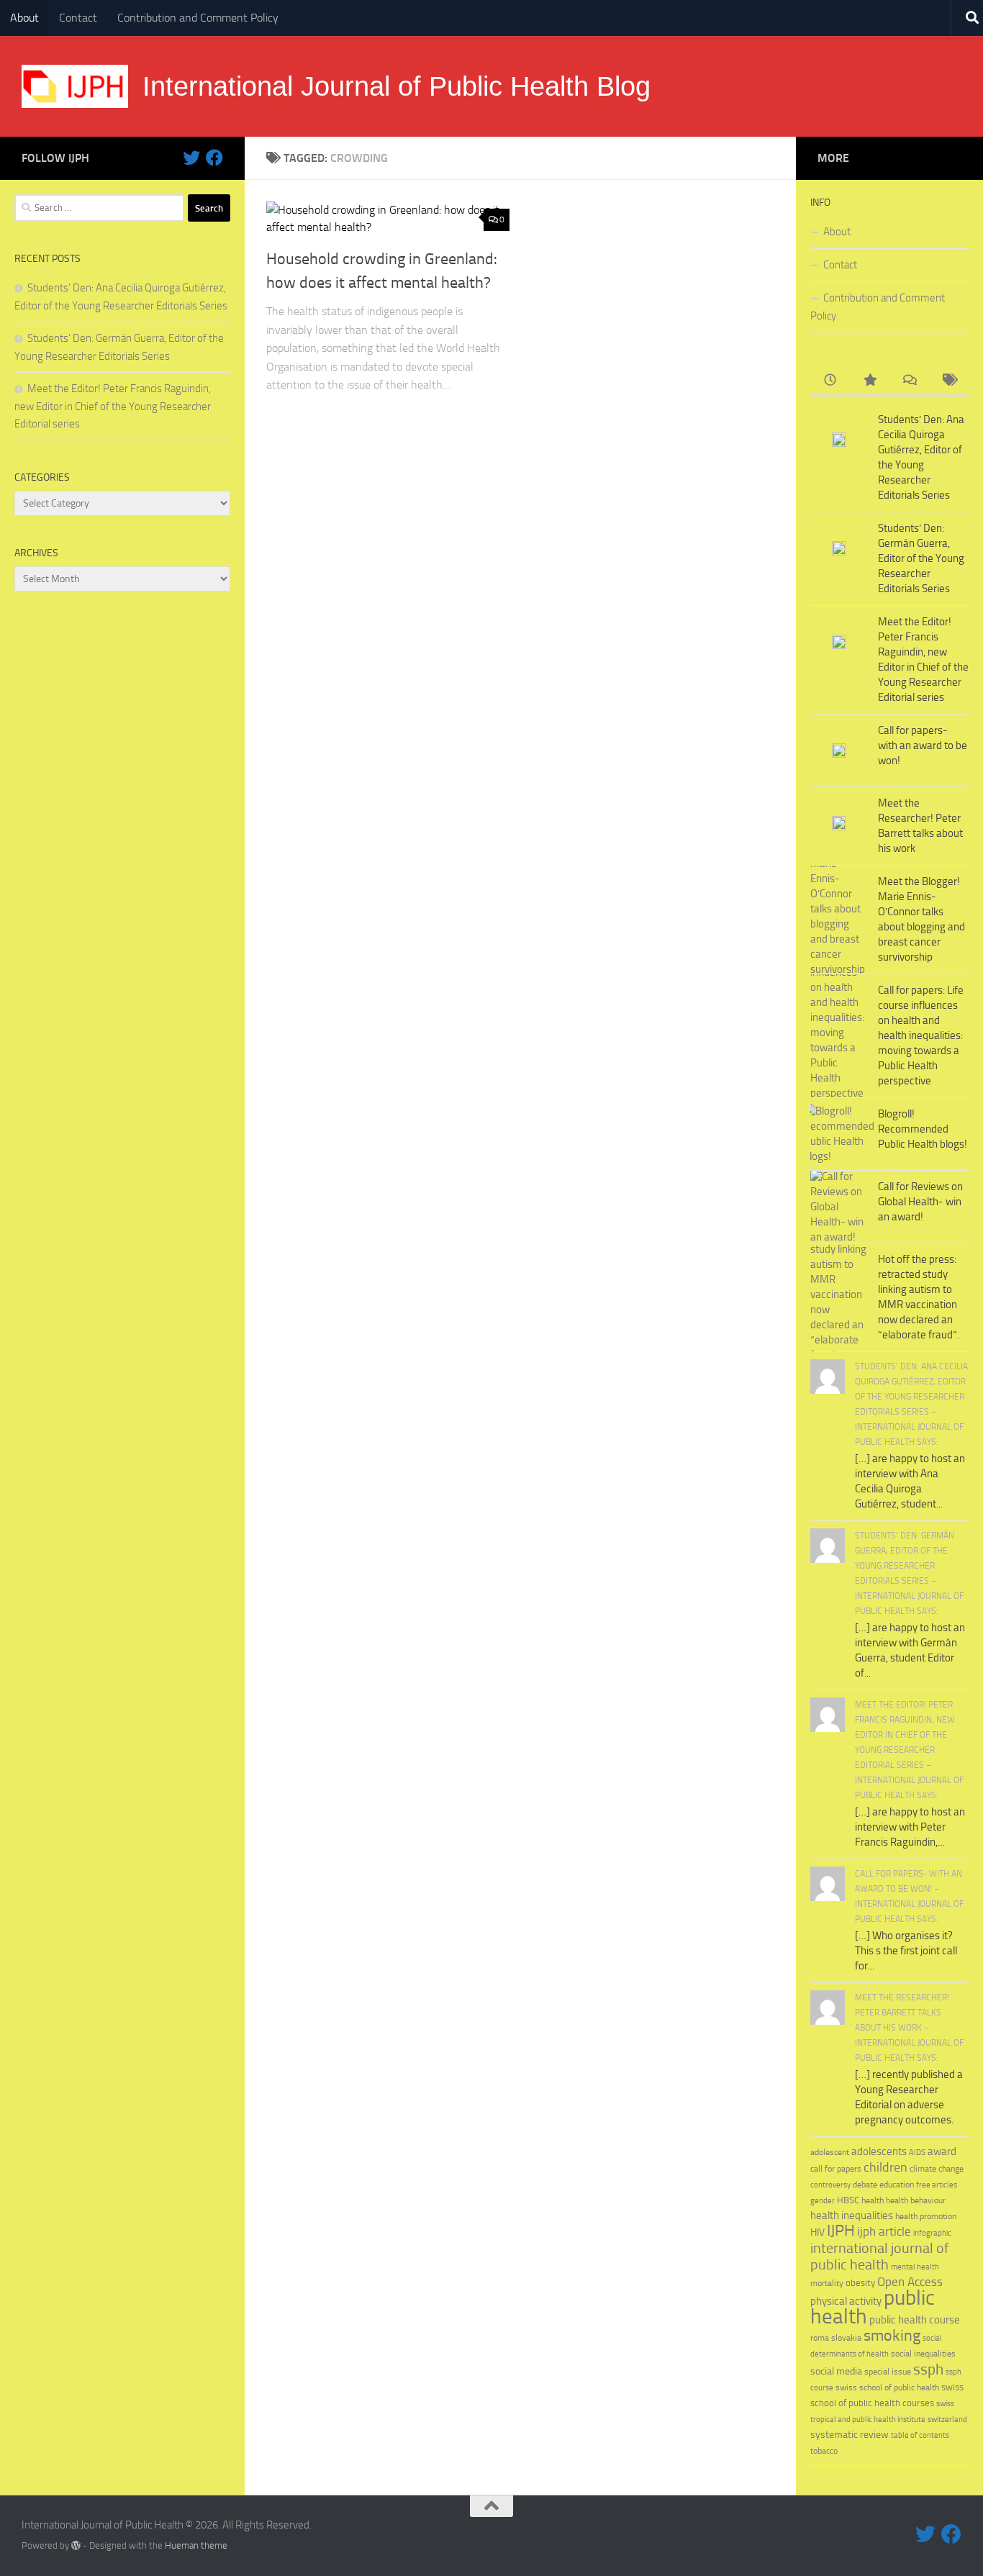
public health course (915, 2320)
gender (823, 2201)
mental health (915, 2267)
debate (865, 2185)
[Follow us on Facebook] (214, 158)
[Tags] (949, 381)
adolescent (830, 2152)
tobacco (824, 2450)
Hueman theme (196, 2545)
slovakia (846, 2337)
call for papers (836, 2168)
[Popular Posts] (870, 381)
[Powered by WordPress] (76, 2545)
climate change (937, 2169)
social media (836, 2371)
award (942, 2151)
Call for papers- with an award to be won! (923, 745)
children (885, 2167)
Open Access (910, 2282)
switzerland (947, 2419)
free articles (937, 2185)
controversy (830, 2185)
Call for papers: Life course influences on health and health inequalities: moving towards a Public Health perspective (921, 1035)
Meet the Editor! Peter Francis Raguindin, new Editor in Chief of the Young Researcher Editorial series (113, 406)
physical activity (846, 2301)
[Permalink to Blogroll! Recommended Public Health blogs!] (839, 1134)
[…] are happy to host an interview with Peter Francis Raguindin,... (910, 1827)
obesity (860, 2283)
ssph (928, 2369)
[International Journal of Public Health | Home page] (75, 86)
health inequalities (852, 2216)
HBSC (848, 2200)
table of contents (920, 2435)
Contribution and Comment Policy (198, 18)
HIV (817, 2232)
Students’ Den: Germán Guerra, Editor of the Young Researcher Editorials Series (921, 558)
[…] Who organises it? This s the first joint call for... (906, 1951)
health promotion (926, 2216)
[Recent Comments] (909, 381)
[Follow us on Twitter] (191, 158)
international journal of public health (880, 2257)
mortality (827, 2283)
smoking (892, 2335)
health (873, 2200)
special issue (888, 2372)
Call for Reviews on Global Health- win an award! (920, 1202)
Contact (78, 18)
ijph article (884, 2232)
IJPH (841, 2231)
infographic (932, 2233)
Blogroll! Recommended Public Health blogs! (923, 1129)
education (897, 2184)
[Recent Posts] (830, 381)
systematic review (850, 2435)
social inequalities (923, 2354)
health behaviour (916, 2200)
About (24, 18)
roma (820, 2338)
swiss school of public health (887, 2387)
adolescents (879, 2151)
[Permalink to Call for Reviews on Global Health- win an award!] (839, 1207)
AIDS (917, 2153)
